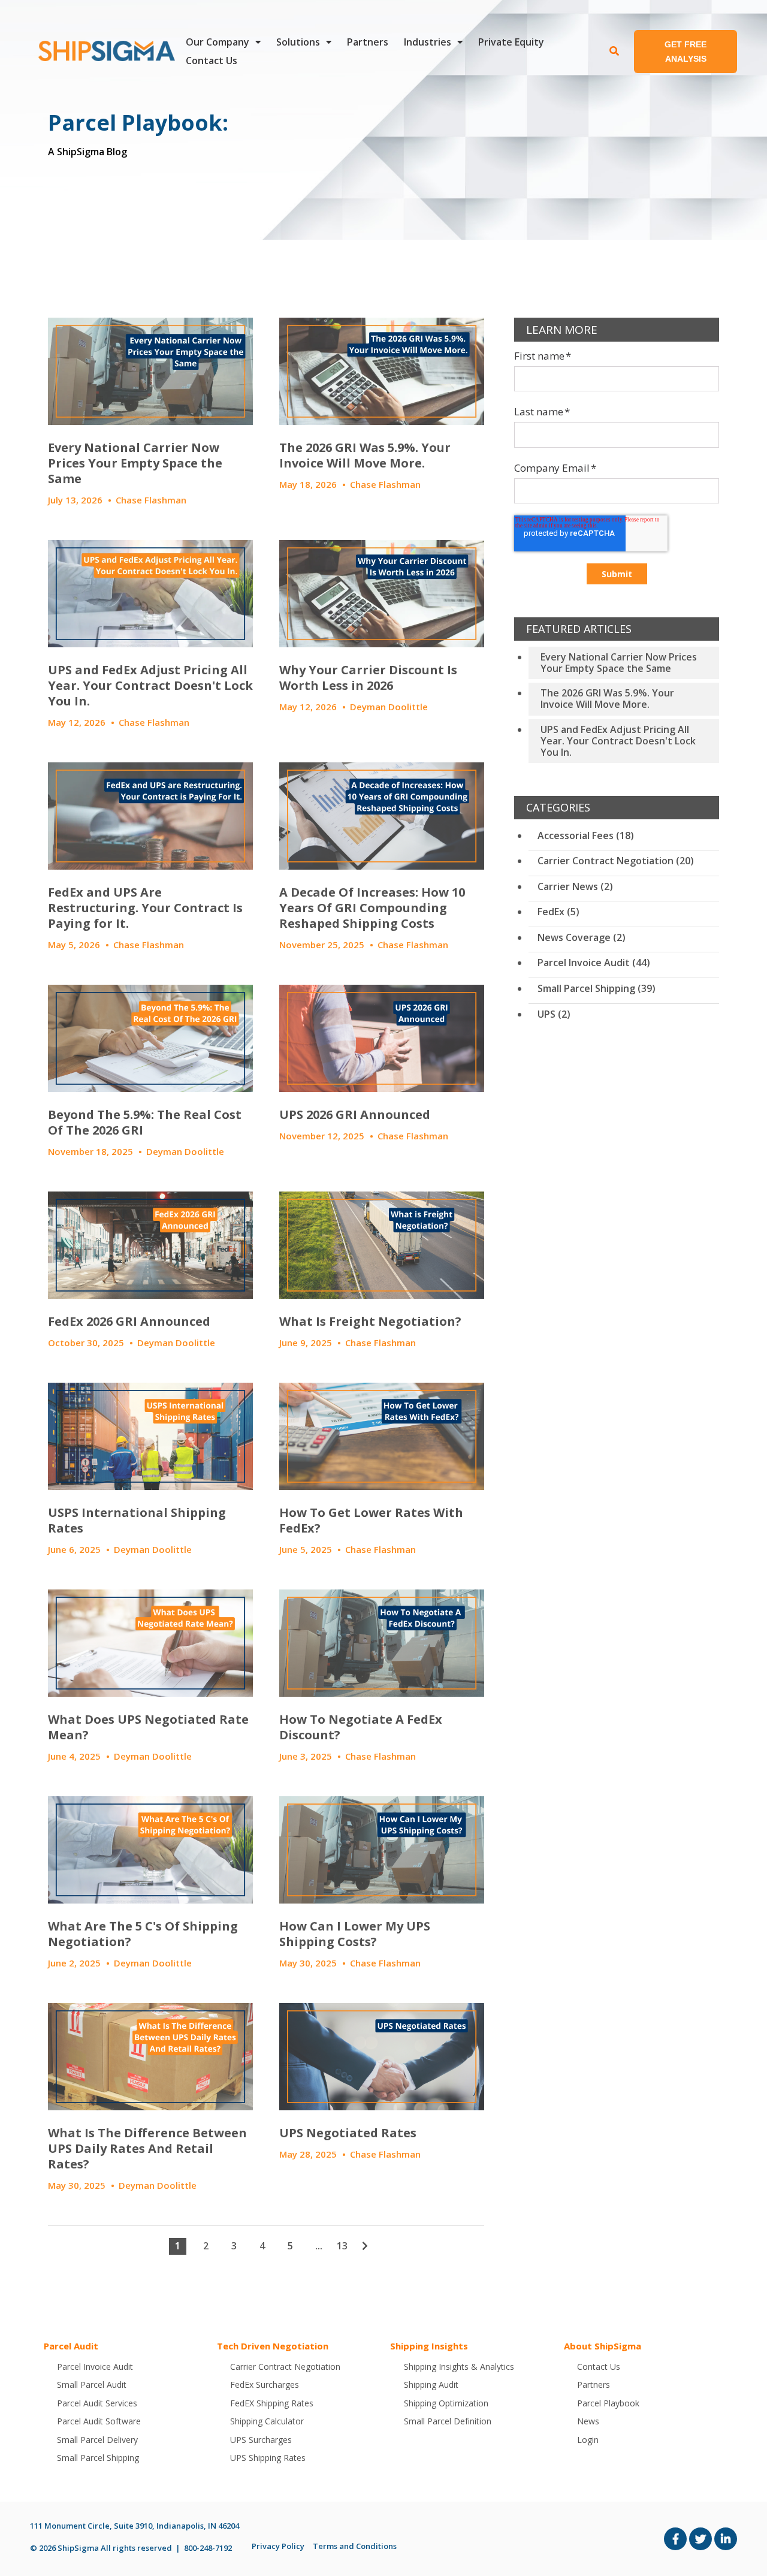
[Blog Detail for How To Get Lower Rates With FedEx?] (382, 1436)
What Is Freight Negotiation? (370, 1321)
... (319, 2246)
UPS (554, 1014)
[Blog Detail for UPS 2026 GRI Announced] (382, 1038)
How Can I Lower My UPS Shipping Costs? (355, 1934)
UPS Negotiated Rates (348, 2133)
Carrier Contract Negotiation (616, 861)
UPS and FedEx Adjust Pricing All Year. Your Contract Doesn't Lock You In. (150, 685)
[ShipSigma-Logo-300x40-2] (105, 51)
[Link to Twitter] (700, 2539)
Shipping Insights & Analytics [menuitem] (459, 2367)
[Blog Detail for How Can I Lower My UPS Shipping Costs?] (382, 1850)
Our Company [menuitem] (218, 42)
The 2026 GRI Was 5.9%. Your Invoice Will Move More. (365, 455)
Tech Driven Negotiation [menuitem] (273, 2346)
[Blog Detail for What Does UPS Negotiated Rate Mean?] (150, 1643)
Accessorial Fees (586, 835)
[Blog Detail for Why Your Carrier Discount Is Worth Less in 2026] (382, 594)
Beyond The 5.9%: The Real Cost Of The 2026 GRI (145, 1122)
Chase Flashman (151, 500)
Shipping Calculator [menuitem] (267, 2421)
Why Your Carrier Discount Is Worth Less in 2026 (368, 678)
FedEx (558, 912)
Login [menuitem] (588, 2440)
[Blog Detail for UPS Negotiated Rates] (382, 2057)
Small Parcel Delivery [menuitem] (97, 2440)
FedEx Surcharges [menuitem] (265, 2385)
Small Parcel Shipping (597, 988)
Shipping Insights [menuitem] (429, 2346)
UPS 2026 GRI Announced (355, 1114)
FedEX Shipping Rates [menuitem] (272, 2403)
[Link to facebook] (675, 2539)
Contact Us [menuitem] (212, 61)
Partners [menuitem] (368, 42)
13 (342, 2246)
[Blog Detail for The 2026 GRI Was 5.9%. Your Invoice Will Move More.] (382, 371)
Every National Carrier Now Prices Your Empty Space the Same (135, 463)
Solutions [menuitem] (298, 42)
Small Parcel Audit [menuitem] (92, 2385)
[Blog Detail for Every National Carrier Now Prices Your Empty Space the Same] (150, 371)
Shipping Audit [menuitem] (431, 2385)
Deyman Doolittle (389, 707)
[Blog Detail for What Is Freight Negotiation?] (382, 1245)
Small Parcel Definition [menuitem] (448, 2421)
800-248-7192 (208, 2548)
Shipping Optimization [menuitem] (446, 2403)
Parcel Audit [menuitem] (71, 2346)
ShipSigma (78, 2548)
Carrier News (575, 886)
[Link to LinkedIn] (726, 2539)
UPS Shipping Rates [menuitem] (268, 2458)
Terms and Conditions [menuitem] (355, 2546)
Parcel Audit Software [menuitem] (99, 2421)
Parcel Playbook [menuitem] (608, 2403)
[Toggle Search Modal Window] (614, 52)
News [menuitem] (588, 2421)
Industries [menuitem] (428, 42)
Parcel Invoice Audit (594, 963)
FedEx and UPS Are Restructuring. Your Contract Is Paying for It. (145, 908)
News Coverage (582, 937)
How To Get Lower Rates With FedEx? (371, 1520)
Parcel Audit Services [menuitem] (97, 2403)
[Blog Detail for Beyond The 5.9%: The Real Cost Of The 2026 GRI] (150, 1038)
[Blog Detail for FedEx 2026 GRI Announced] (150, 1245)
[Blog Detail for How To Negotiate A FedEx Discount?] (382, 1643)
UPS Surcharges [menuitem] (261, 2440)
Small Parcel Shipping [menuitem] (98, 2458)
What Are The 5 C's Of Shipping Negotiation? (143, 1934)
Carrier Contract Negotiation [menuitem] (285, 2367)
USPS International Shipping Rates (137, 1520)
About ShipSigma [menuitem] (603, 2346)
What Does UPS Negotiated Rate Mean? (148, 1727)
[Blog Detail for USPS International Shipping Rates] (150, 1436)
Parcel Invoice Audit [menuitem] (95, 2367)
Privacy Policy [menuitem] (278, 2546)
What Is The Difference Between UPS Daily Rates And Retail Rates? (147, 2148)
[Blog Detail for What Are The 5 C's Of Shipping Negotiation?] (150, 1850)
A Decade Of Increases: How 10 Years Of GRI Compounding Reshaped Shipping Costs (372, 908)
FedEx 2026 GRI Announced (129, 1321)
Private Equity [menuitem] (511, 42)
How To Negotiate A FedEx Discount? (361, 1727)
